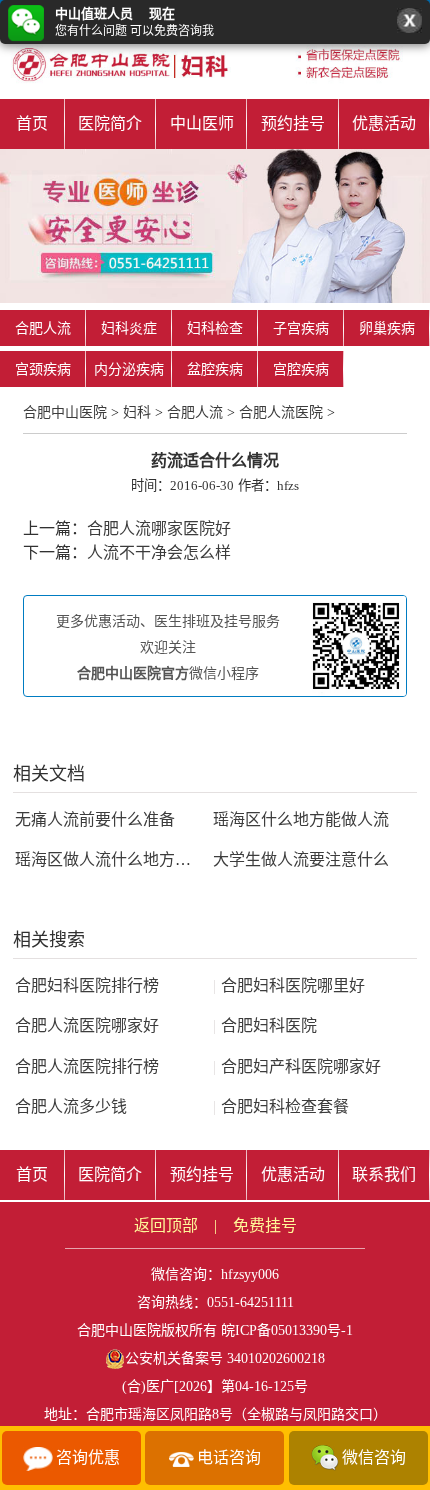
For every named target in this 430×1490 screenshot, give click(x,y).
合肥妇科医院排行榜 (87, 985)
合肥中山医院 (65, 412)
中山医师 (202, 123)
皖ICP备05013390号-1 (287, 1330)
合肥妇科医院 (265, 1025)
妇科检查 (215, 328)
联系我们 (384, 1174)
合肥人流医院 (281, 412)
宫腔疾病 (301, 369)
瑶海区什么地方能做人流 (301, 819)
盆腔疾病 (215, 369)
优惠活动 (384, 123)
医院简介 (110, 123)
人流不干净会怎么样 (159, 552)
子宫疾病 (301, 328)
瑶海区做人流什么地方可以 (111, 859)
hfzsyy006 (250, 1274)
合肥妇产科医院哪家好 (297, 1066)
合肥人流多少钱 (71, 1106)
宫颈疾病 (43, 369)
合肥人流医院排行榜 (87, 1066)
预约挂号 (293, 123)
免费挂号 (265, 1225)
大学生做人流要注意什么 (301, 859)
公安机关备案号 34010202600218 (225, 1358)
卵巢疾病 (387, 328)
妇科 (137, 412)
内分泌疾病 (129, 369)
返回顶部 (166, 1225)
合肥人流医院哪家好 (87, 1025)
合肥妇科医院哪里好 (289, 985)
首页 (32, 123)
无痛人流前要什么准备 (95, 819)
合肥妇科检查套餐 (281, 1106)
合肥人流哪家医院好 (159, 528)
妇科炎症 (129, 328)
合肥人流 (43, 328)
